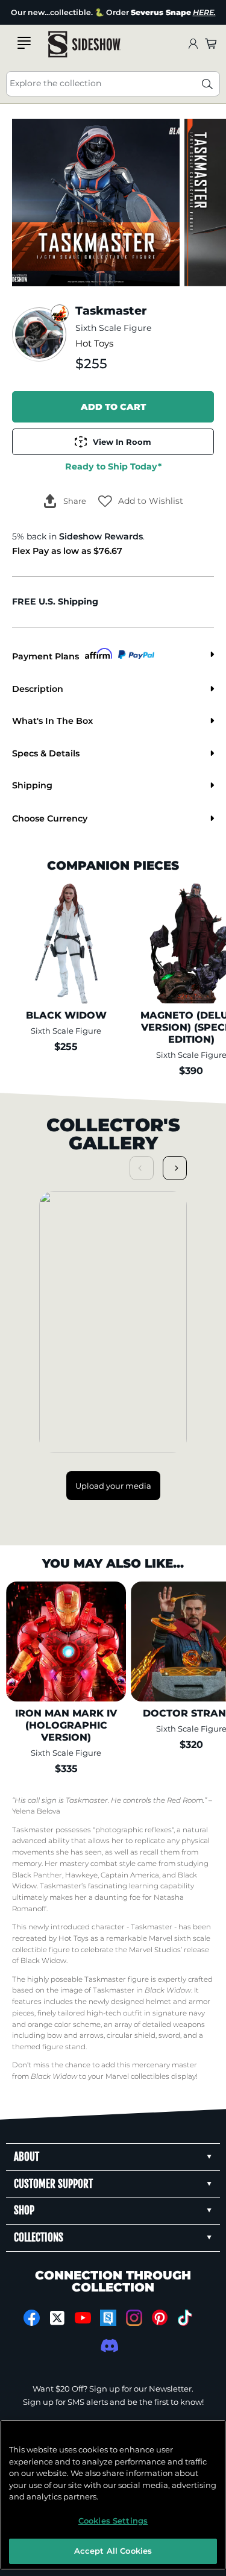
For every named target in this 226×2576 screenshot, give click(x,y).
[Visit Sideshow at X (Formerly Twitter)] (57, 2318)
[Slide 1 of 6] (96, 203)
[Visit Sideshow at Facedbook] (32, 2318)
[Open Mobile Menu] (24, 43)
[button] (141, 501)
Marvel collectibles (137, 2076)
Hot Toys (94, 344)
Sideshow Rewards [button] (101, 536)
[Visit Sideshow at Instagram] (134, 2318)
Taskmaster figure (117, 1979)
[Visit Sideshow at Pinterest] (159, 2318)
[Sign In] (193, 44)
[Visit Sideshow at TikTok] (185, 2318)
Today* (113, 467)
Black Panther (37, 1875)
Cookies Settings (113, 2521)
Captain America (130, 1875)
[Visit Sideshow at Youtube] (83, 2318)
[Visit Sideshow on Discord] (108, 2345)
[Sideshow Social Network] (108, 2318)
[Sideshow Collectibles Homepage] (84, 44)
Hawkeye (81, 1875)
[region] (113, 2495)
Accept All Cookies (113, 2551)
